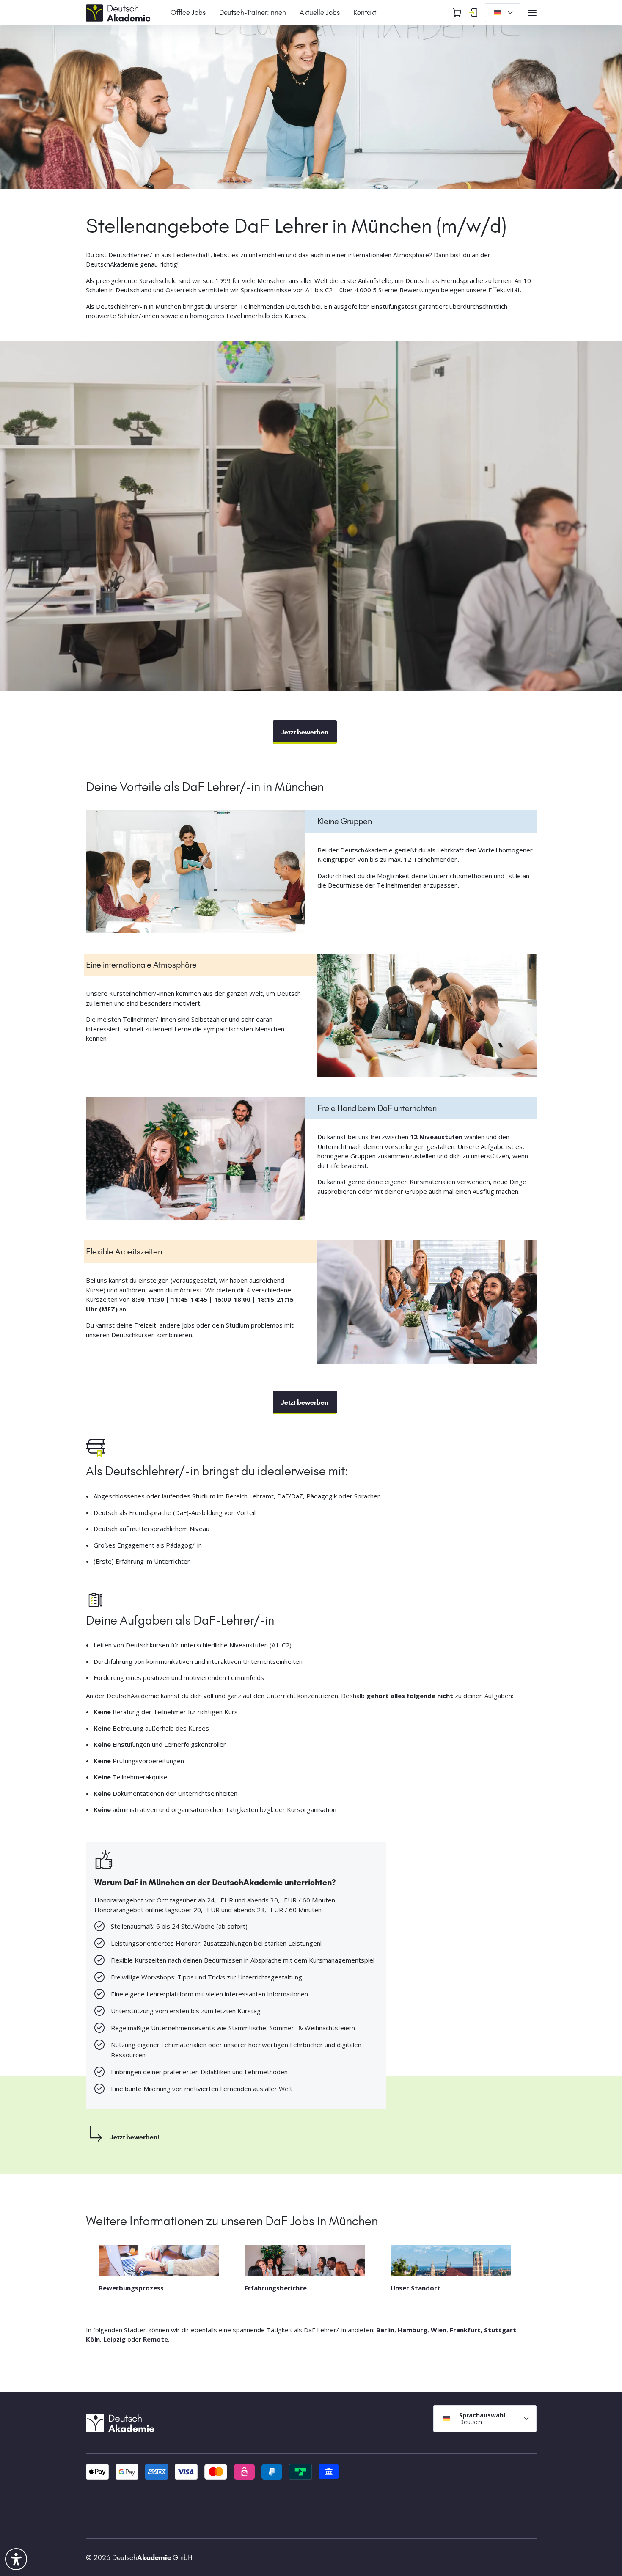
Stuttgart (500, 2330)
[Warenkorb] (457, 13)
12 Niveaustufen (436, 1137)
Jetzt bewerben (305, 732)
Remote (155, 2339)
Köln (93, 2339)
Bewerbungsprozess (131, 2288)
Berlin (385, 2330)
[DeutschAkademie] (120, 12)
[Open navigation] (532, 13)
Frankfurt (465, 2330)
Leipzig (114, 2339)
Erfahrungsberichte (276, 2288)
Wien (439, 2330)
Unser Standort (416, 2288)
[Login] (473, 13)
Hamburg (413, 2330)
